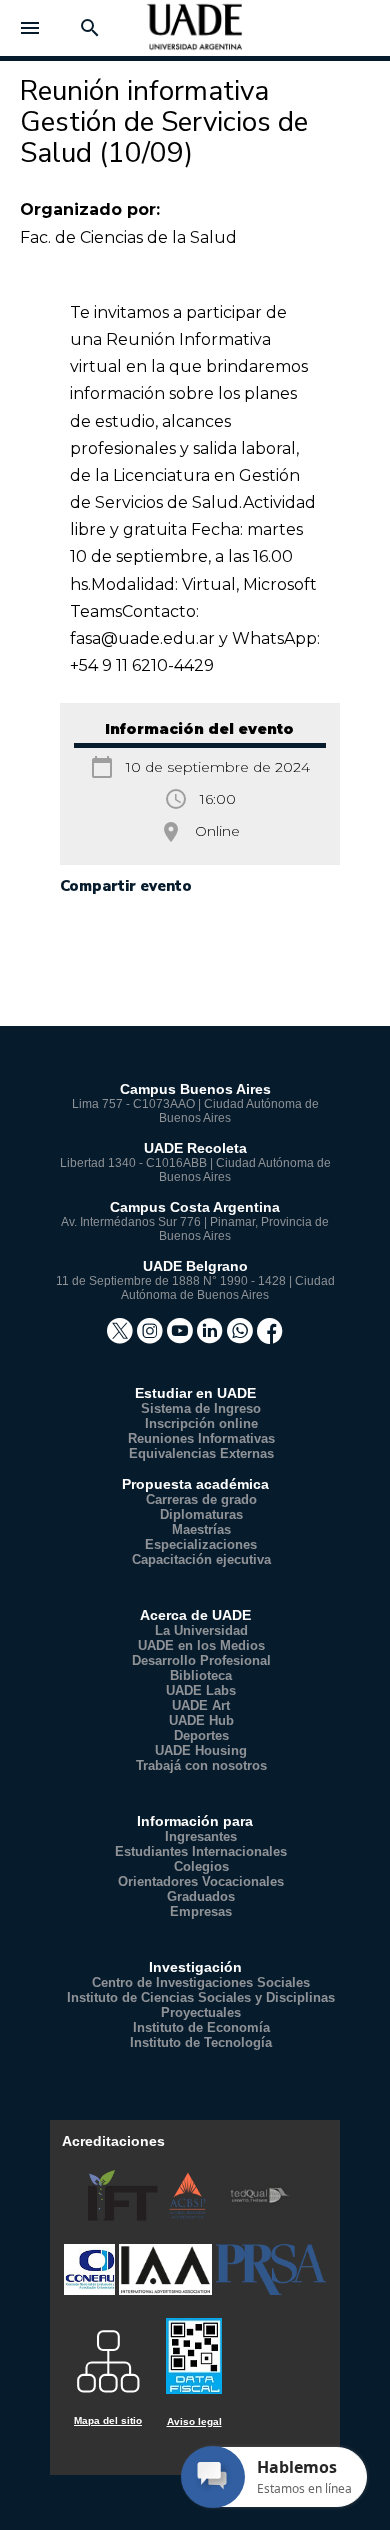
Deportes (201, 1735)
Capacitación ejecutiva (201, 1559)
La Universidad (201, 1630)
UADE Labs (201, 1690)
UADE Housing (201, 1750)
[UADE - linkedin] (212, 1337)
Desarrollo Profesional (201, 1660)
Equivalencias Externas (201, 1453)
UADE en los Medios (201, 1645)
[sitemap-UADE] (108, 2355)
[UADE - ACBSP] (189, 2216)
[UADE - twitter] (122, 1337)
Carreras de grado (201, 1499)
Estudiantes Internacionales (201, 1851)
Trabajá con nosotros (201, 1765)
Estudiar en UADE (195, 1393)
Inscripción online (201, 1423)
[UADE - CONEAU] (91, 2290)
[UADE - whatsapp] (242, 1337)
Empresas (201, 1911)
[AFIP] (194, 2347)
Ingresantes (201, 1836)
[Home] (195, 34)
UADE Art (201, 1705)
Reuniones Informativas (201, 1438)
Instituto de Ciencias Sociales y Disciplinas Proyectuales (201, 2005)
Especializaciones (201, 1544)
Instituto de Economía (201, 2027)
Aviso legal (194, 2421)
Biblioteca (201, 1675)
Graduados (201, 1896)
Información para (195, 1821)
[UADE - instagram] (152, 1337)
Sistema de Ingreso (201, 1408)
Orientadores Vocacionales (201, 1881)
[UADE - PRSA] (271, 2290)
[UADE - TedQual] (259, 2216)
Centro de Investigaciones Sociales (201, 1982)
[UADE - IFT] (125, 2216)
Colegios (201, 1866)
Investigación (195, 1967)
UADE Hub (201, 1720)
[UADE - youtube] (182, 1337)
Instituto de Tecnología (201, 2042)
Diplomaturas (201, 1514)
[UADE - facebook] (270, 1337)
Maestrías (201, 1529)
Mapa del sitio (108, 2420)
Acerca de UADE (195, 1615)
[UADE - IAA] (167, 2290)
